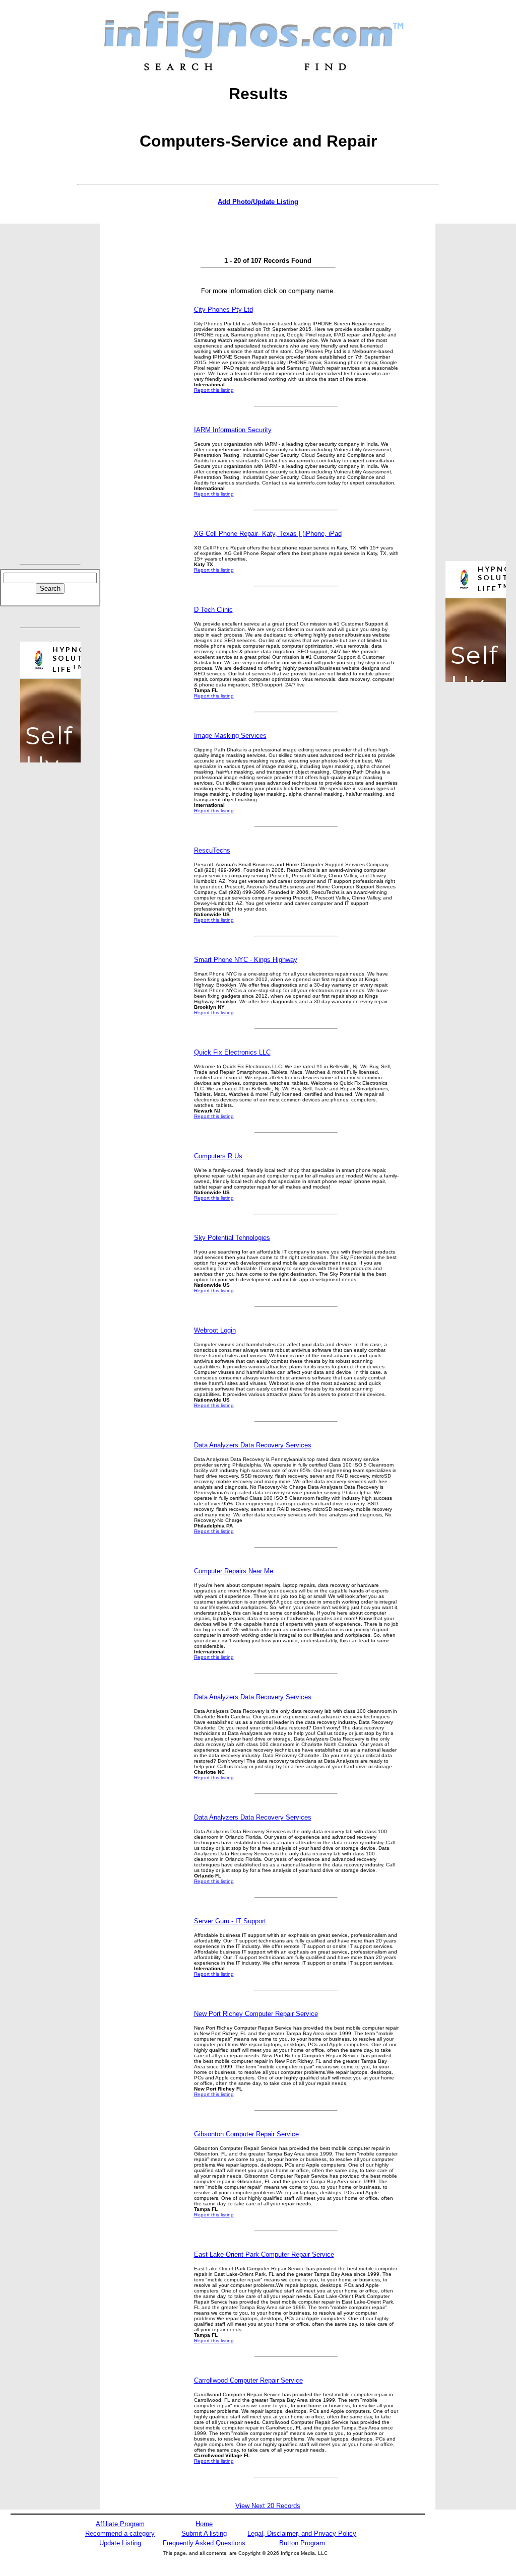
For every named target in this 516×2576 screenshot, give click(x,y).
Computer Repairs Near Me (234, 1571)
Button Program (302, 2543)
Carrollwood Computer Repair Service (248, 2380)
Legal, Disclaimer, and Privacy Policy (302, 2533)
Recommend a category (120, 2533)
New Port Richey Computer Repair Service (256, 2014)
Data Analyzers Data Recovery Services (253, 1445)
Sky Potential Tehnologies (232, 1238)
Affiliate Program (120, 2524)
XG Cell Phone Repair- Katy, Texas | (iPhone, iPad (268, 534)
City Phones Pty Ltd (223, 309)
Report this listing (214, 390)
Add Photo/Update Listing (258, 202)
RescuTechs (212, 850)
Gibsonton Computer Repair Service (246, 2134)
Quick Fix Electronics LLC (232, 1052)
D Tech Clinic (213, 610)
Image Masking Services (230, 736)
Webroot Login (215, 1330)
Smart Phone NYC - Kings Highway (246, 960)
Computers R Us (218, 1156)
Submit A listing (204, 2533)
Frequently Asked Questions (204, 2543)
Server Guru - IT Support (230, 1921)
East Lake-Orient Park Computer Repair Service (264, 2254)
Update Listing (120, 2543)
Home (204, 2524)
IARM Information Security (233, 430)
